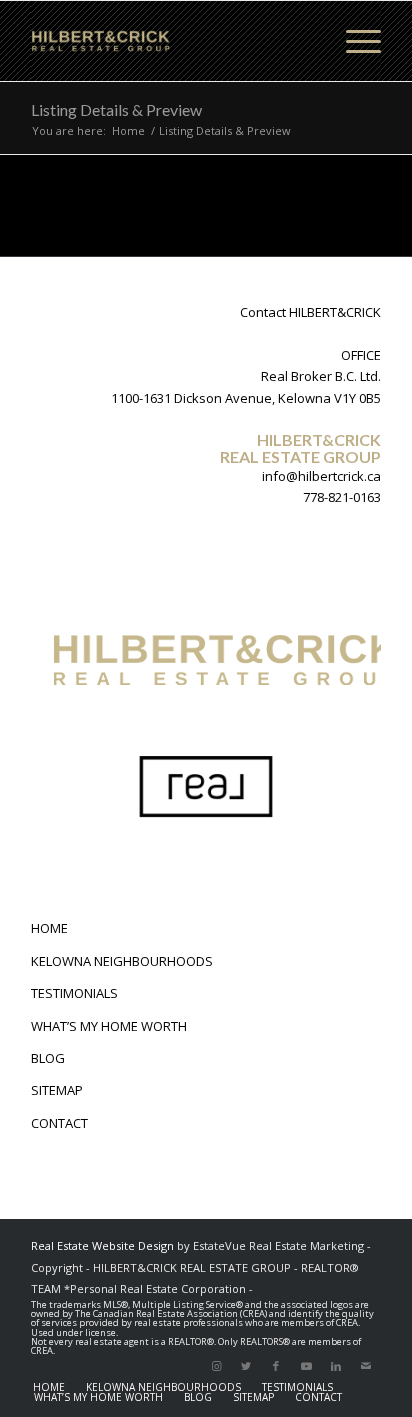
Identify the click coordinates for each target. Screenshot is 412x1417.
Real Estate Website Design (102, 1245)
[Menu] (353, 41)
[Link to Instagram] (216, 1366)
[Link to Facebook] (276, 1366)
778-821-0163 (342, 497)
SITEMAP (57, 1090)
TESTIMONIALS (74, 993)
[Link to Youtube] (306, 1366)
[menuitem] (49, 1387)
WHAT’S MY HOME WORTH (109, 1026)
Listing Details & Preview (116, 109)
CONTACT (59, 1123)
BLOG (48, 1058)
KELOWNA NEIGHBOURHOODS (122, 961)
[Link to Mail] (366, 1366)
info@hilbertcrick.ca (321, 476)
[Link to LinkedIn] (336, 1366)
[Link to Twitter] (246, 1366)
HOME (49, 928)
